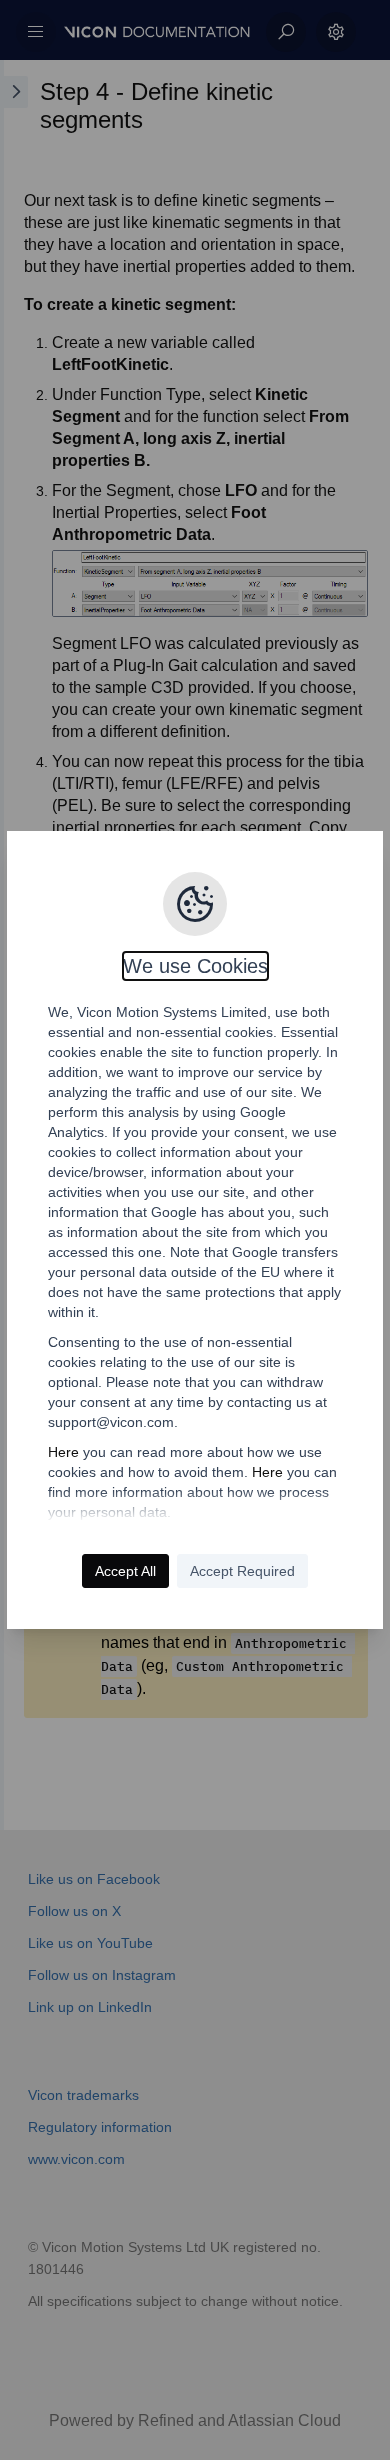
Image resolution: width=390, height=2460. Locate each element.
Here (63, 1452)
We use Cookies (195, 966)
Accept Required (242, 1571)
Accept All (125, 1571)
